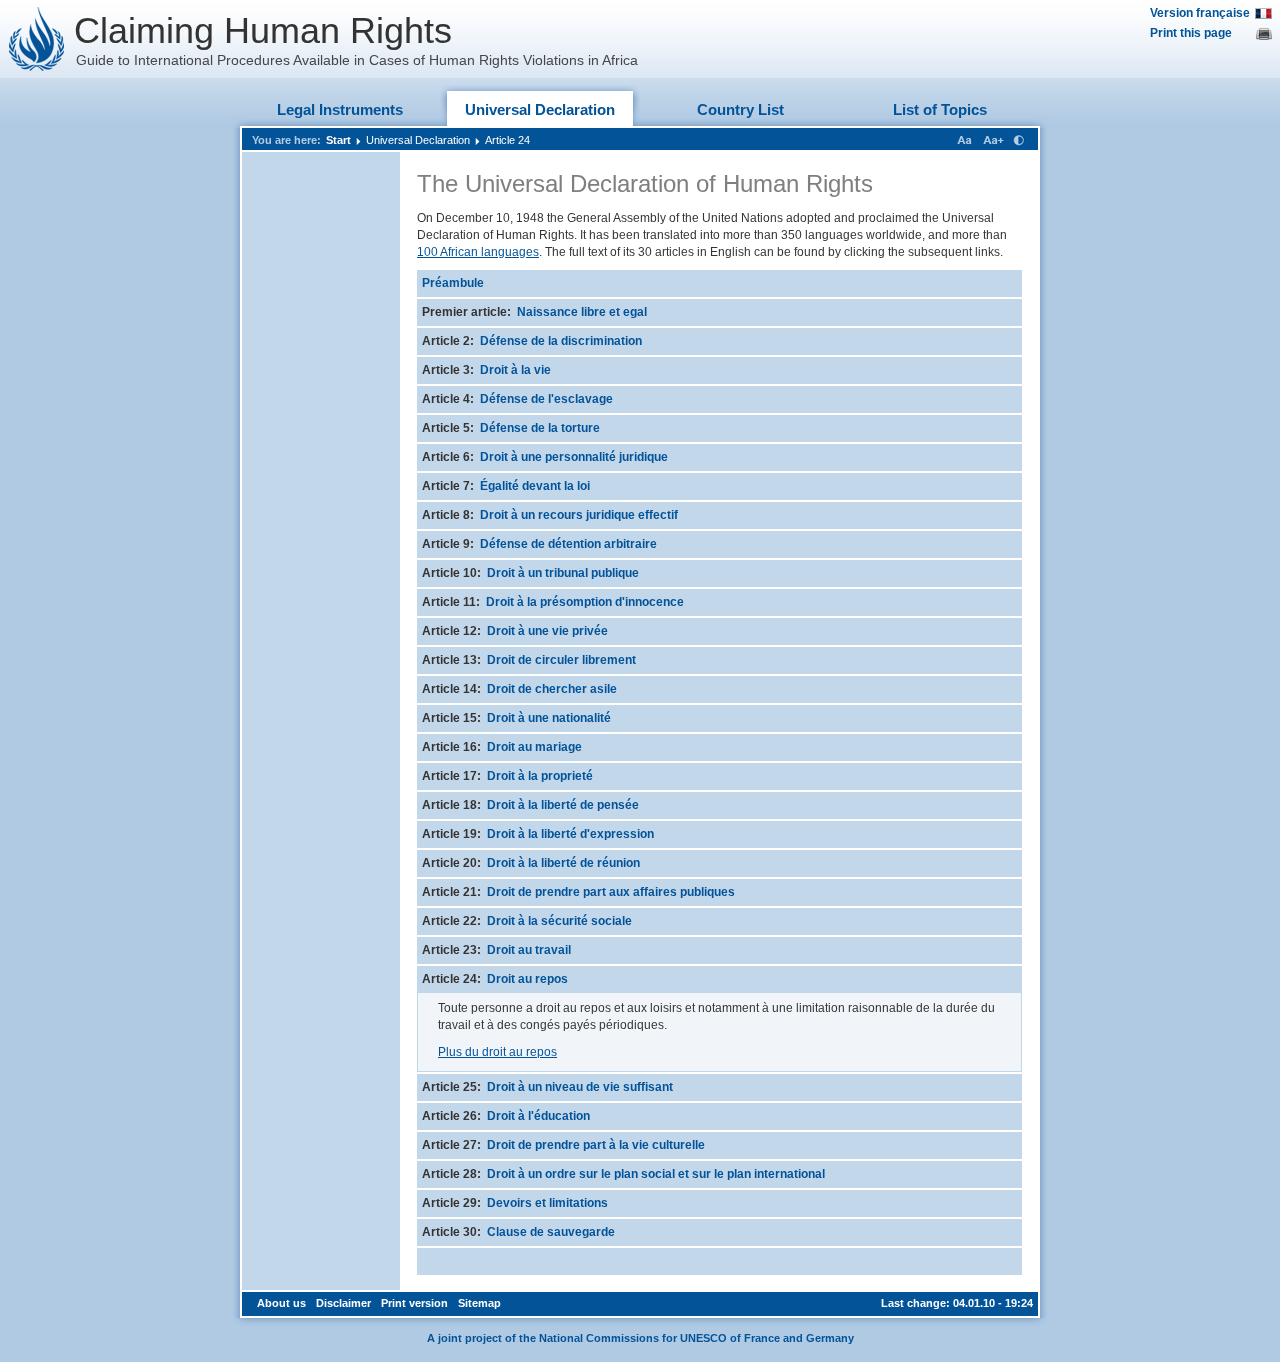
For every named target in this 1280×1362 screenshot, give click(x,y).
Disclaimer (343, 1303)
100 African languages (478, 252)
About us (281, 1303)
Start (338, 140)
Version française (1200, 13)
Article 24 (507, 140)
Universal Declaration (540, 109)
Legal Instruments (340, 109)
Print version (414, 1303)
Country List (740, 109)
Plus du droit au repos (497, 1052)
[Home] (37, 39)
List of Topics (940, 109)
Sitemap (479, 1303)
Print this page (1191, 33)
